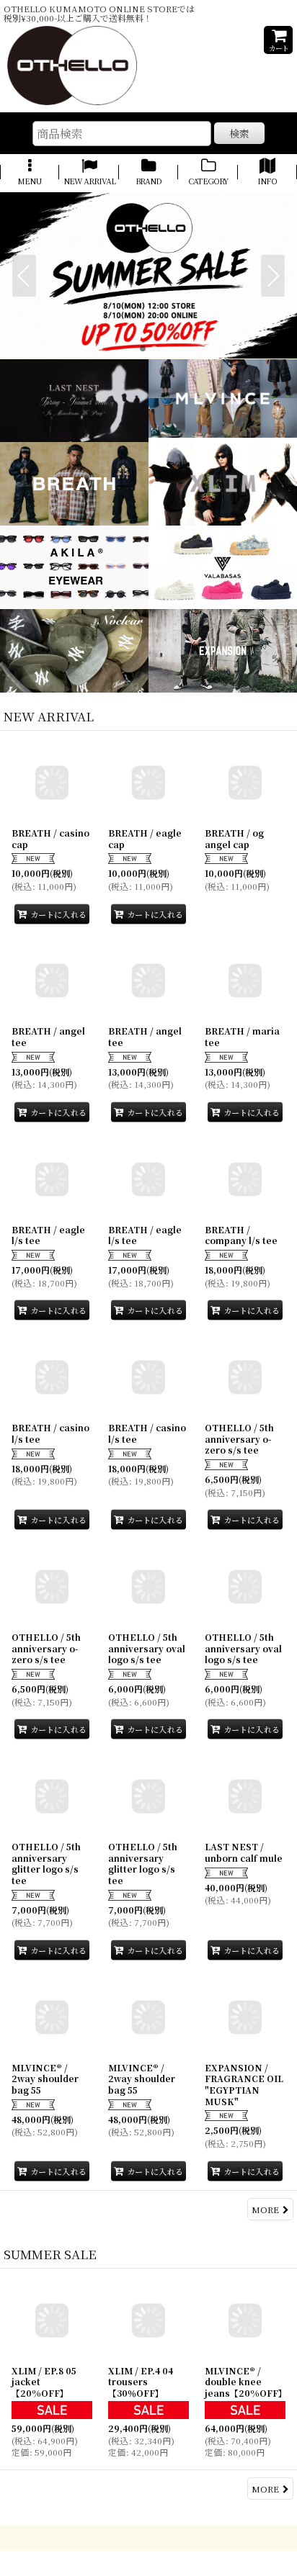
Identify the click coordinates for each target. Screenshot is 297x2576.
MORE (265, 2209)
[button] (30, 173)
